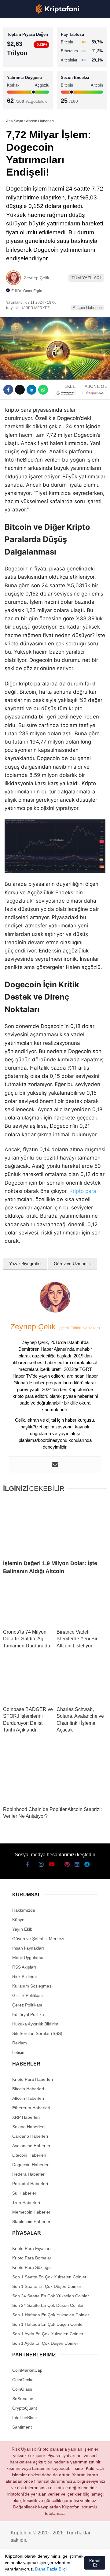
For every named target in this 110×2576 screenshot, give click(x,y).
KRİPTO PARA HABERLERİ (35, 50)
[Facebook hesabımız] (12, 2566)
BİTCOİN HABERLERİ (29, 63)
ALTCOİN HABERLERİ (30, 75)
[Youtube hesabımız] (44, 2566)
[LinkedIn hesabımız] (76, 2566)
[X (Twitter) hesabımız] (22, 2566)
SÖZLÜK (17, 100)
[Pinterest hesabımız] (66, 2566)
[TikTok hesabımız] (55, 2566)
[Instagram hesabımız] (33, 2566)
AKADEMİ (18, 88)
